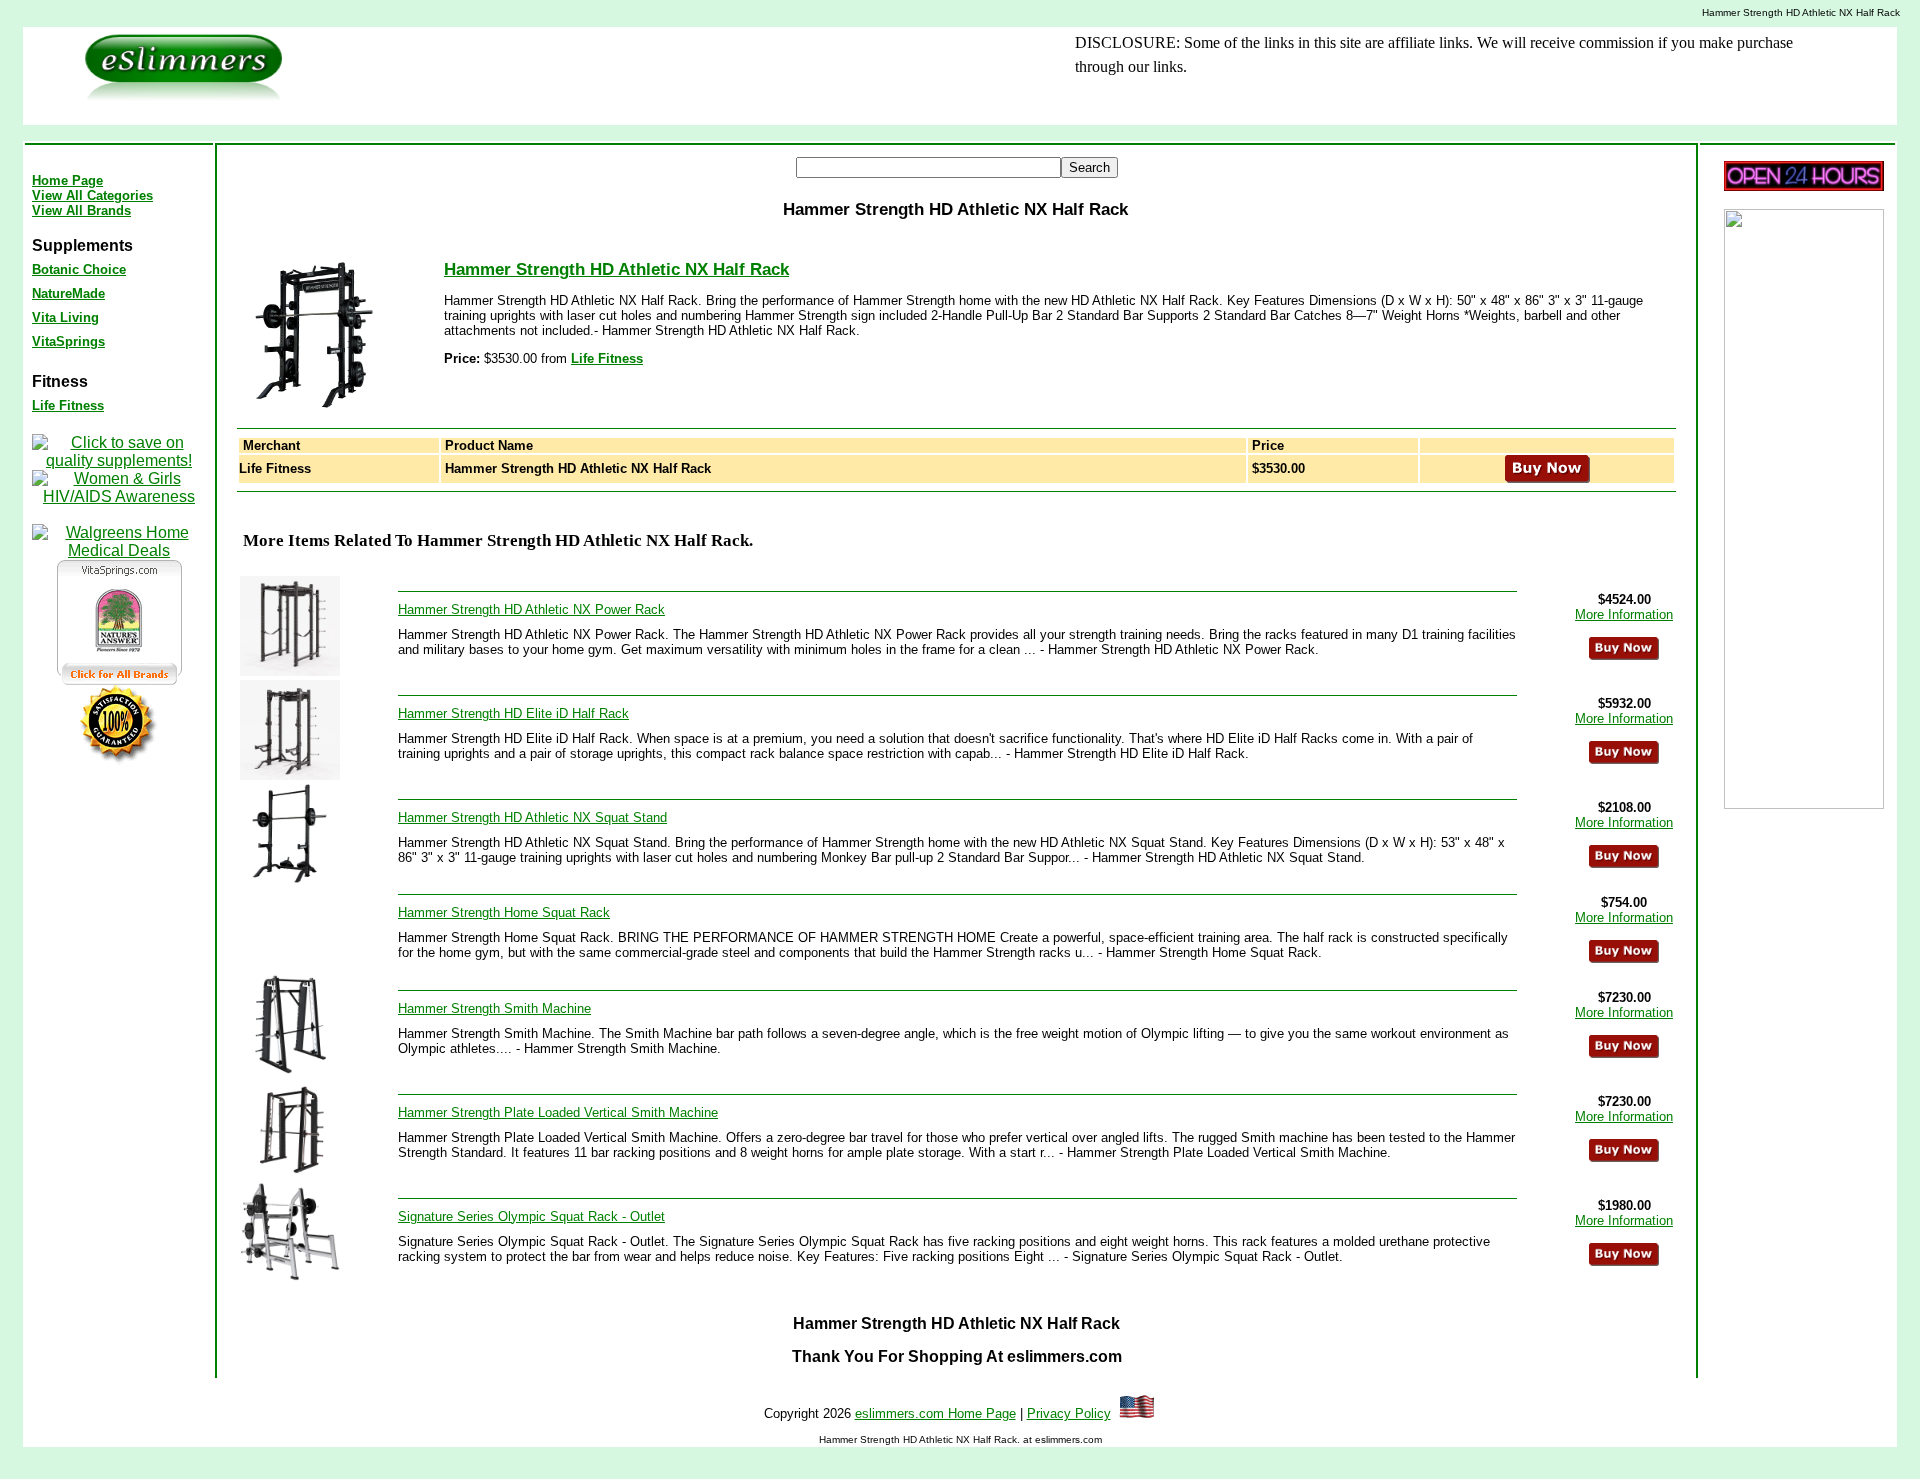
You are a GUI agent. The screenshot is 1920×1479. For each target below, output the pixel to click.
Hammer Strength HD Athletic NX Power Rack (531, 609)
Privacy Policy (1069, 1413)
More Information (1624, 614)
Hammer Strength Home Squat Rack (504, 912)
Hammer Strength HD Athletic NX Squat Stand (532, 817)
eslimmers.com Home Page (935, 1413)
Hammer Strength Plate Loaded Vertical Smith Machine (558, 1112)
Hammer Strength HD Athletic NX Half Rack (616, 269)
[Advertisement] (651, 76)
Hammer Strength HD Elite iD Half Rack (513, 713)
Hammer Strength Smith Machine (494, 1008)
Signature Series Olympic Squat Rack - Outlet (531, 1216)
